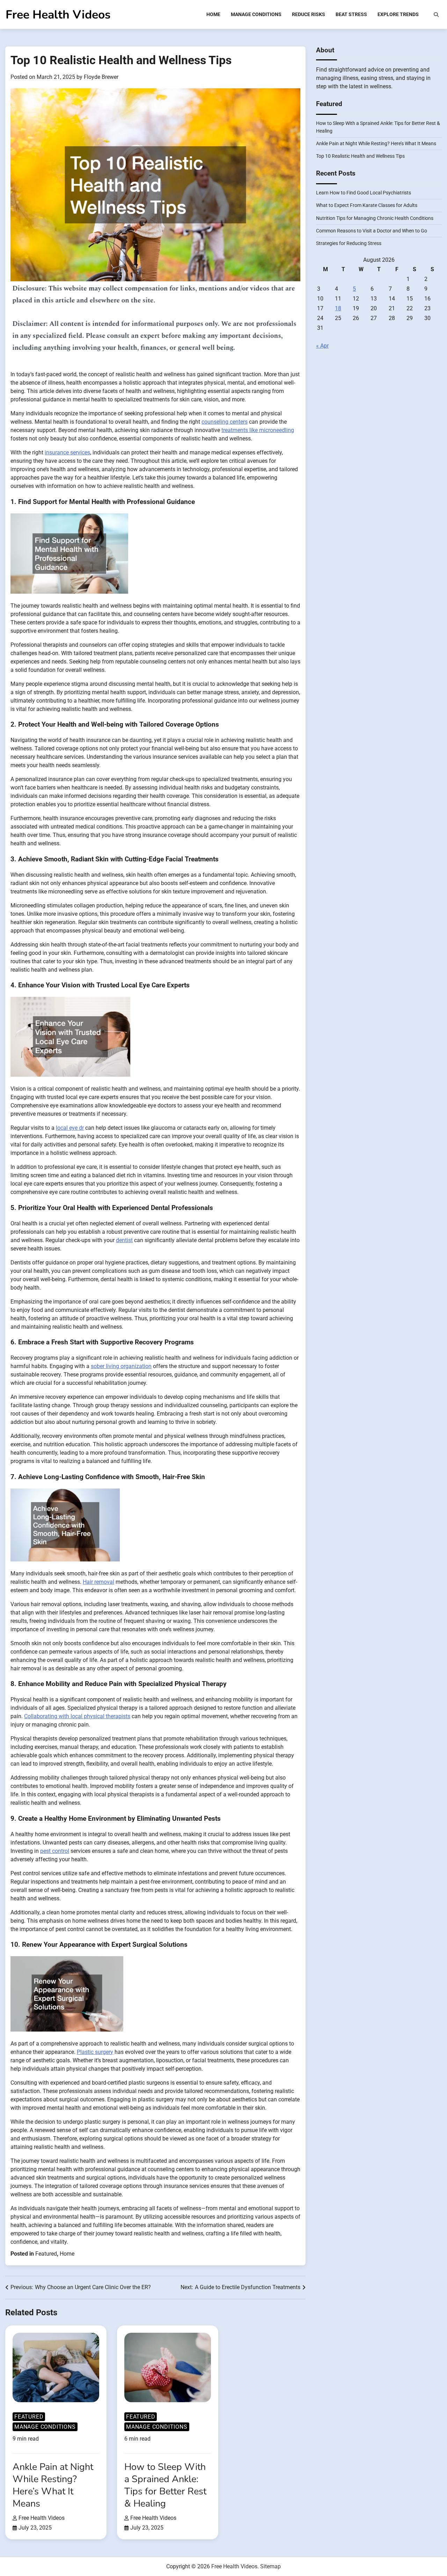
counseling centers (225, 422)
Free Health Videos (58, 15)
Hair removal (98, 1582)
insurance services (67, 452)
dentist (124, 1240)
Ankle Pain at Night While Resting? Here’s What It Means (376, 143)
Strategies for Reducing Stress (349, 244)
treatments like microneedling (258, 430)
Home (213, 14)
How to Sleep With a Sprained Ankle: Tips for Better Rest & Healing (165, 2485)
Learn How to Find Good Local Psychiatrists (364, 193)
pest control (55, 1851)
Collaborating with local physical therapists (77, 1716)
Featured (46, 2254)
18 (338, 308)
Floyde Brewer (101, 77)
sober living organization (121, 1366)
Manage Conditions (256, 14)
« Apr (322, 346)
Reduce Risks (309, 14)
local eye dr (70, 1128)
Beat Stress (351, 14)
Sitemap (270, 2566)
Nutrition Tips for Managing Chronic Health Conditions (375, 218)
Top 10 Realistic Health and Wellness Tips (360, 156)
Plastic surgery (95, 2052)
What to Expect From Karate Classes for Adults (367, 205)
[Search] (436, 15)
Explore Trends (398, 14)
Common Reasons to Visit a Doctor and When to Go (372, 231)
